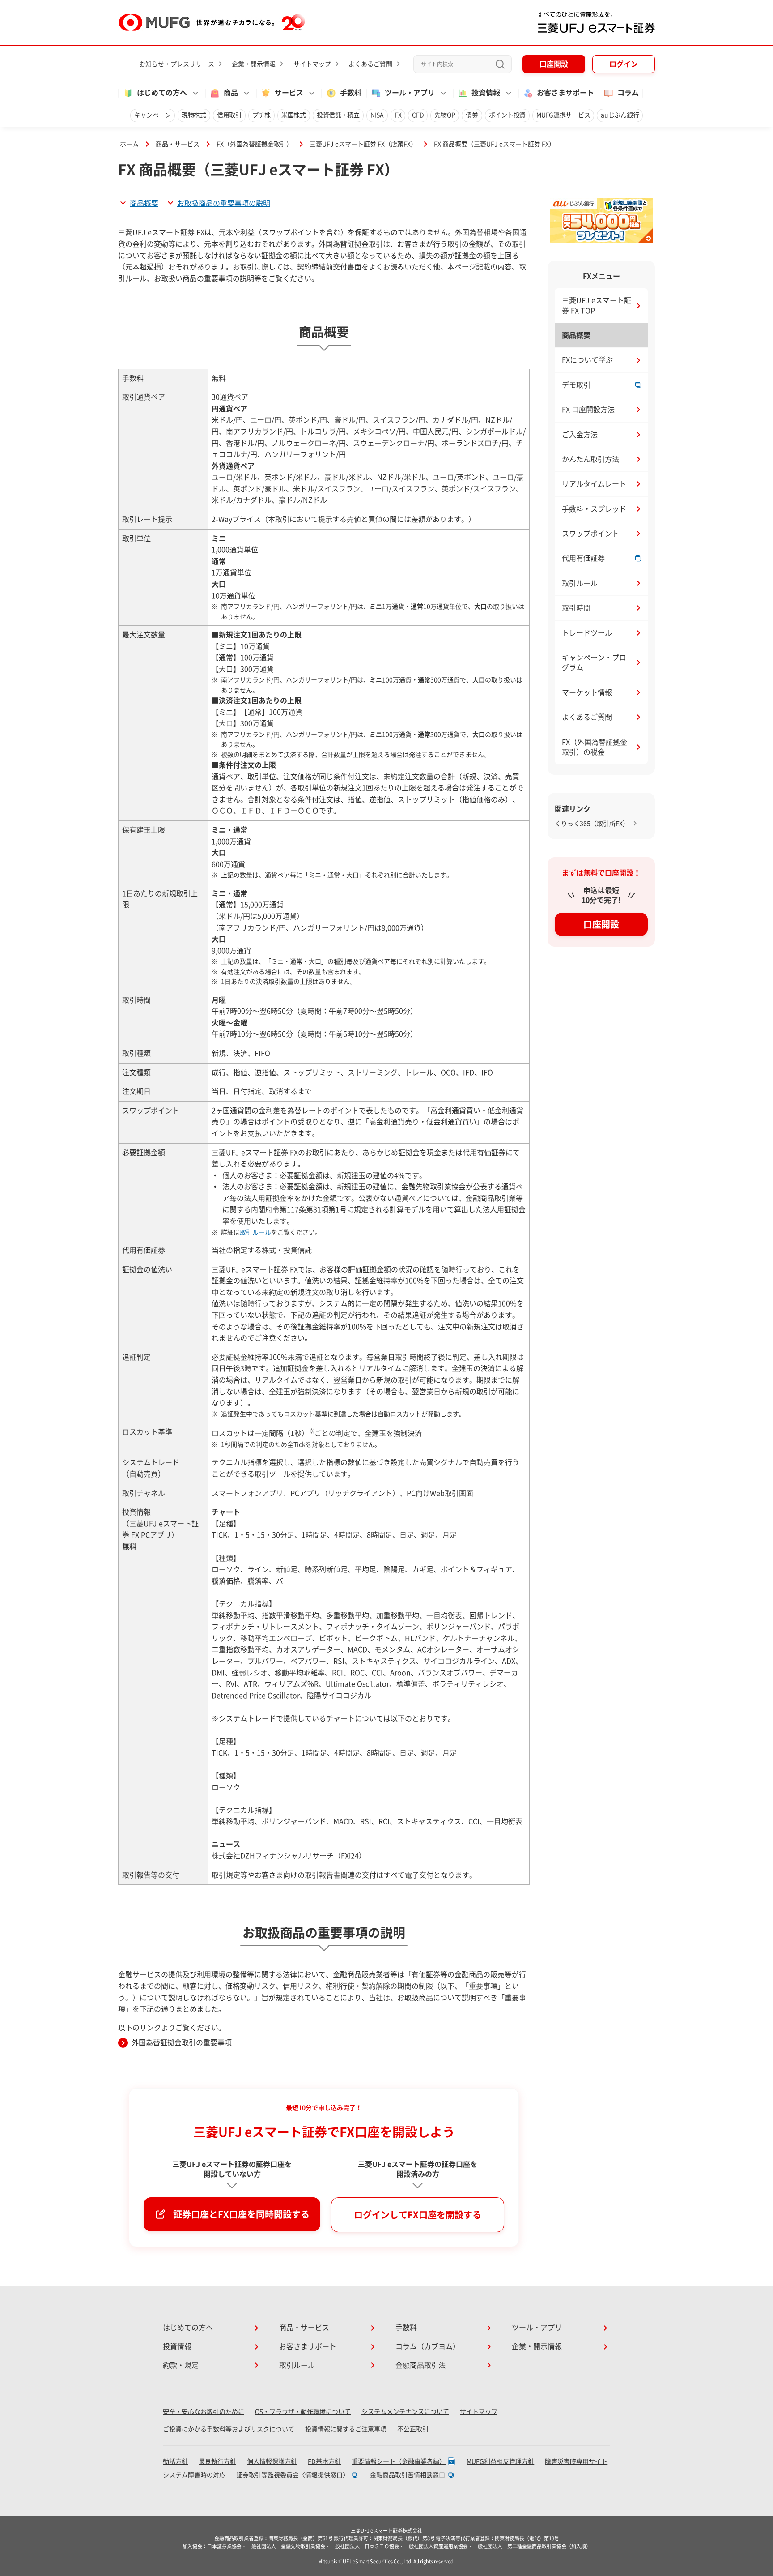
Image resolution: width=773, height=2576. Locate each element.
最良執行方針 (217, 2461)
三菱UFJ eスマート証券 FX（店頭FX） (363, 144)
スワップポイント (590, 534)
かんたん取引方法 (590, 459)
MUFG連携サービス (563, 115)
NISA (377, 115)
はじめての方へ (188, 2328)
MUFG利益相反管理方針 (500, 2461)
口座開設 (554, 64)
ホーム (129, 144)
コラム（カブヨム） (428, 2346)
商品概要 (144, 203)
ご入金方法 (580, 435)
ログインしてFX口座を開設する (418, 2215)
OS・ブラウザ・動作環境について (303, 2412)
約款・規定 (181, 2365)
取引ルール (255, 1232)
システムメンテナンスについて (405, 2412)
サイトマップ (312, 64)
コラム (628, 93)
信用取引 (229, 115)
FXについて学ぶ (587, 360)
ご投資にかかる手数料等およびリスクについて (229, 2429)
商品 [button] (231, 93)
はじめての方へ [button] (162, 93)
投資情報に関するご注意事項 (346, 2429)
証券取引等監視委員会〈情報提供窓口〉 (293, 2475)
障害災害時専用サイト (576, 2461)
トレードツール (587, 633)
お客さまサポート (565, 93)
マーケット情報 (587, 692)
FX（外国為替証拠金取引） (255, 144)
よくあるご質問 (370, 64)
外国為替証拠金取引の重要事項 (182, 2042)
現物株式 (194, 115)
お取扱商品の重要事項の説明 (224, 203)
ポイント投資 (507, 115)
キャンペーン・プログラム (594, 662)
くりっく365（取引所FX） (592, 824)
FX (398, 115)
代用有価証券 (583, 558)
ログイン (624, 64)
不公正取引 (413, 2429)
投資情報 (177, 2346)
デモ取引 (576, 385)
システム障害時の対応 (194, 2475)
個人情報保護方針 (272, 2461)
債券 (472, 115)
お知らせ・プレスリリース (177, 64)
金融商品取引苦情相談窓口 (408, 2475)
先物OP (445, 115)
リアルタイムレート (594, 484)
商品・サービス (178, 144)
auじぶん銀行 (620, 115)
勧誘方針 (175, 2461)
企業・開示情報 (254, 64)
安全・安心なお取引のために (204, 2412)
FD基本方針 (324, 2461)
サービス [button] (289, 93)
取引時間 (576, 608)
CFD (418, 115)
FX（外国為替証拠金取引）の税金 (595, 747)
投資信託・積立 (338, 115)
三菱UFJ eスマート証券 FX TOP (597, 305)
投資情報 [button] (486, 93)
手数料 (351, 93)
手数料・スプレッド (594, 509)
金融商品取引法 (420, 2365)
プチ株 (261, 115)
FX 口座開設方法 (588, 410)
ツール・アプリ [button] (410, 93)
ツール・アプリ (537, 2328)
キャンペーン (153, 115)
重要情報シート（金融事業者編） (399, 2461)
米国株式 (294, 115)
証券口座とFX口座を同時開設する (241, 2214)
